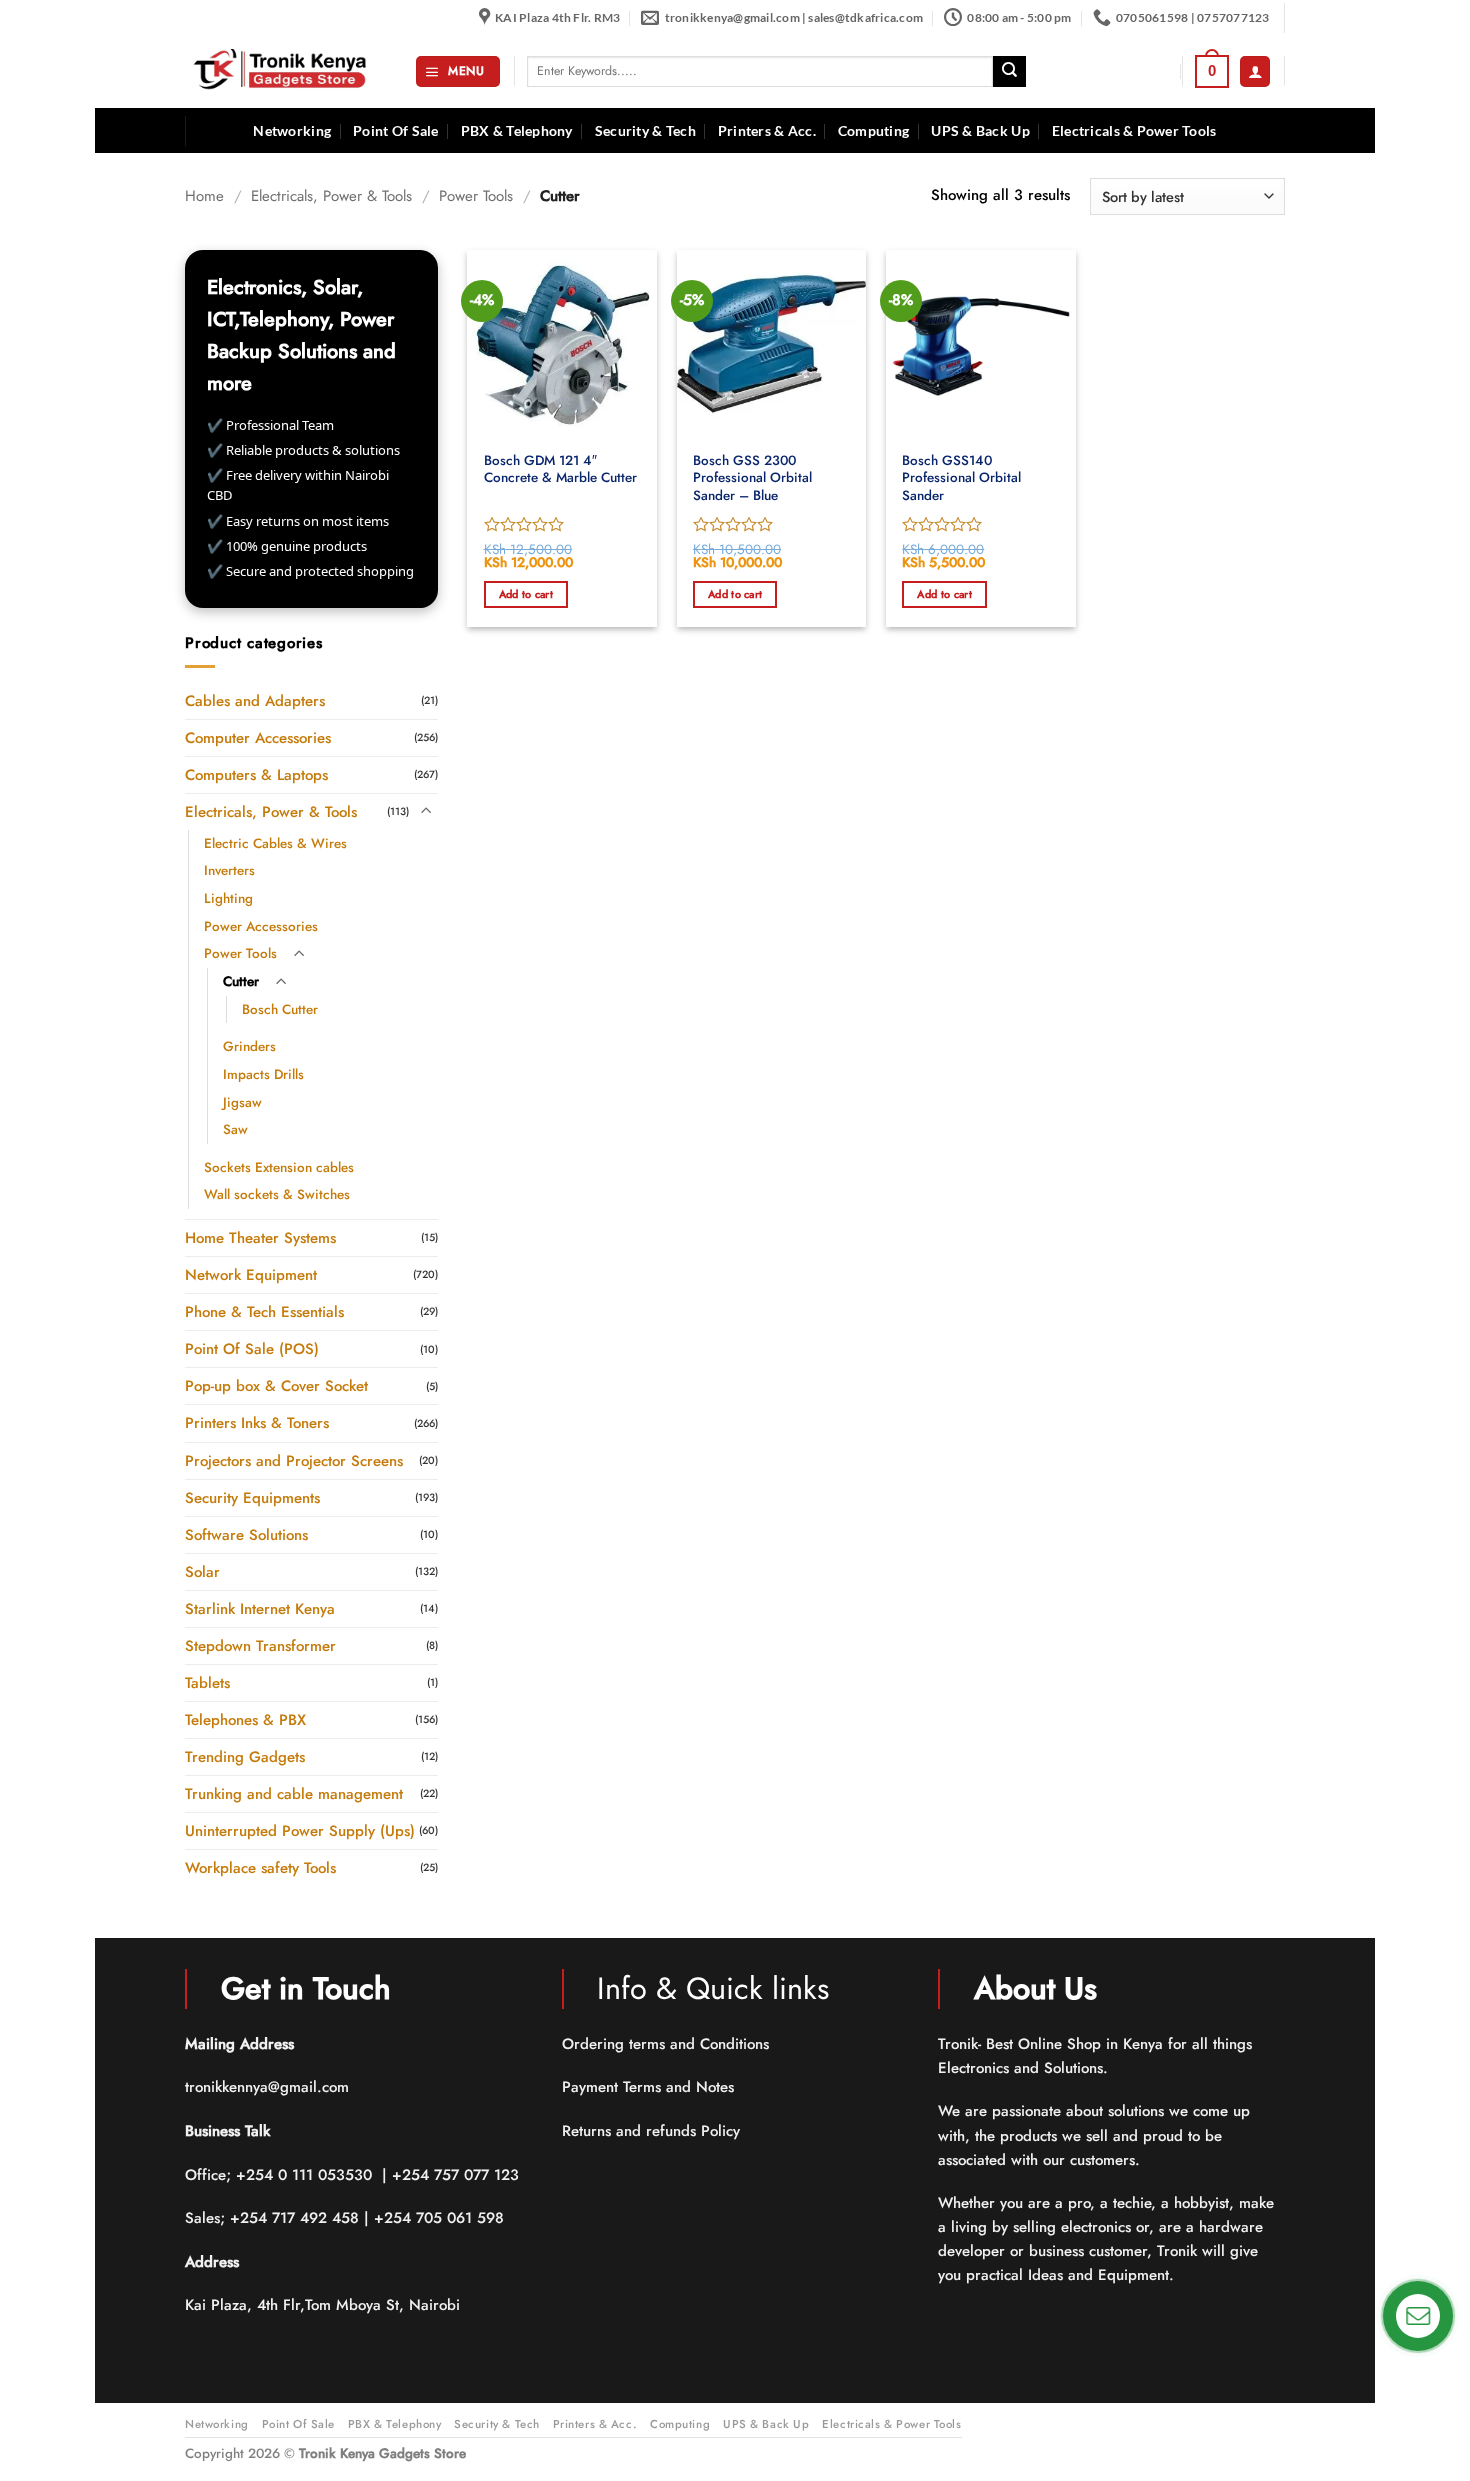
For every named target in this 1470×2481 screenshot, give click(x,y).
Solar (202, 1571)
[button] (457, 71)
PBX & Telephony (517, 131)
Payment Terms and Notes (650, 2087)
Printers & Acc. (767, 131)
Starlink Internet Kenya (260, 1608)
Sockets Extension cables (279, 1166)
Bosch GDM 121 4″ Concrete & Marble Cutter (560, 469)
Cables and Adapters (255, 700)
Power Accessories (261, 925)
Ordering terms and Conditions (668, 2044)
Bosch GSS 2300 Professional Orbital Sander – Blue (752, 478)
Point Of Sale (396, 131)
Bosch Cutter (280, 1008)
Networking (292, 131)
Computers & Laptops (256, 774)
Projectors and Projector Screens (294, 1460)
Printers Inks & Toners (257, 1423)
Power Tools (476, 196)
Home (204, 196)
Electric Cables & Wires (275, 842)
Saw (235, 1129)
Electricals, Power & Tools (331, 196)
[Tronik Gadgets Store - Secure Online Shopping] (285, 71)
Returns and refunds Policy (651, 2131)
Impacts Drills (263, 1073)
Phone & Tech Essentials (264, 1312)
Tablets (207, 1682)
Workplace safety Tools (260, 1868)
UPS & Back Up (980, 131)
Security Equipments (252, 1497)
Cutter (241, 981)
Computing (873, 131)
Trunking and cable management (294, 1794)
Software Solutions (246, 1534)
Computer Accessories (258, 737)
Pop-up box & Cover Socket (276, 1386)
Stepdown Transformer (260, 1645)
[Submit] (1009, 72)
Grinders (249, 1046)
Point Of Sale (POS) (252, 1349)
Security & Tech (645, 131)
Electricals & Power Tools (1134, 131)
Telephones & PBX (245, 1720)
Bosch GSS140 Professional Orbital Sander (961, 478)
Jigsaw (242, 1101)
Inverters (229, 870)
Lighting (228, 898)
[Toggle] (426, 811)
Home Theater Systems (260, 1238)
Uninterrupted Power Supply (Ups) (300, 1831)
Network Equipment (251, 1275)
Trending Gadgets (245, 1757)
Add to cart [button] (526, 594)
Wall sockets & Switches (277, 1194)
